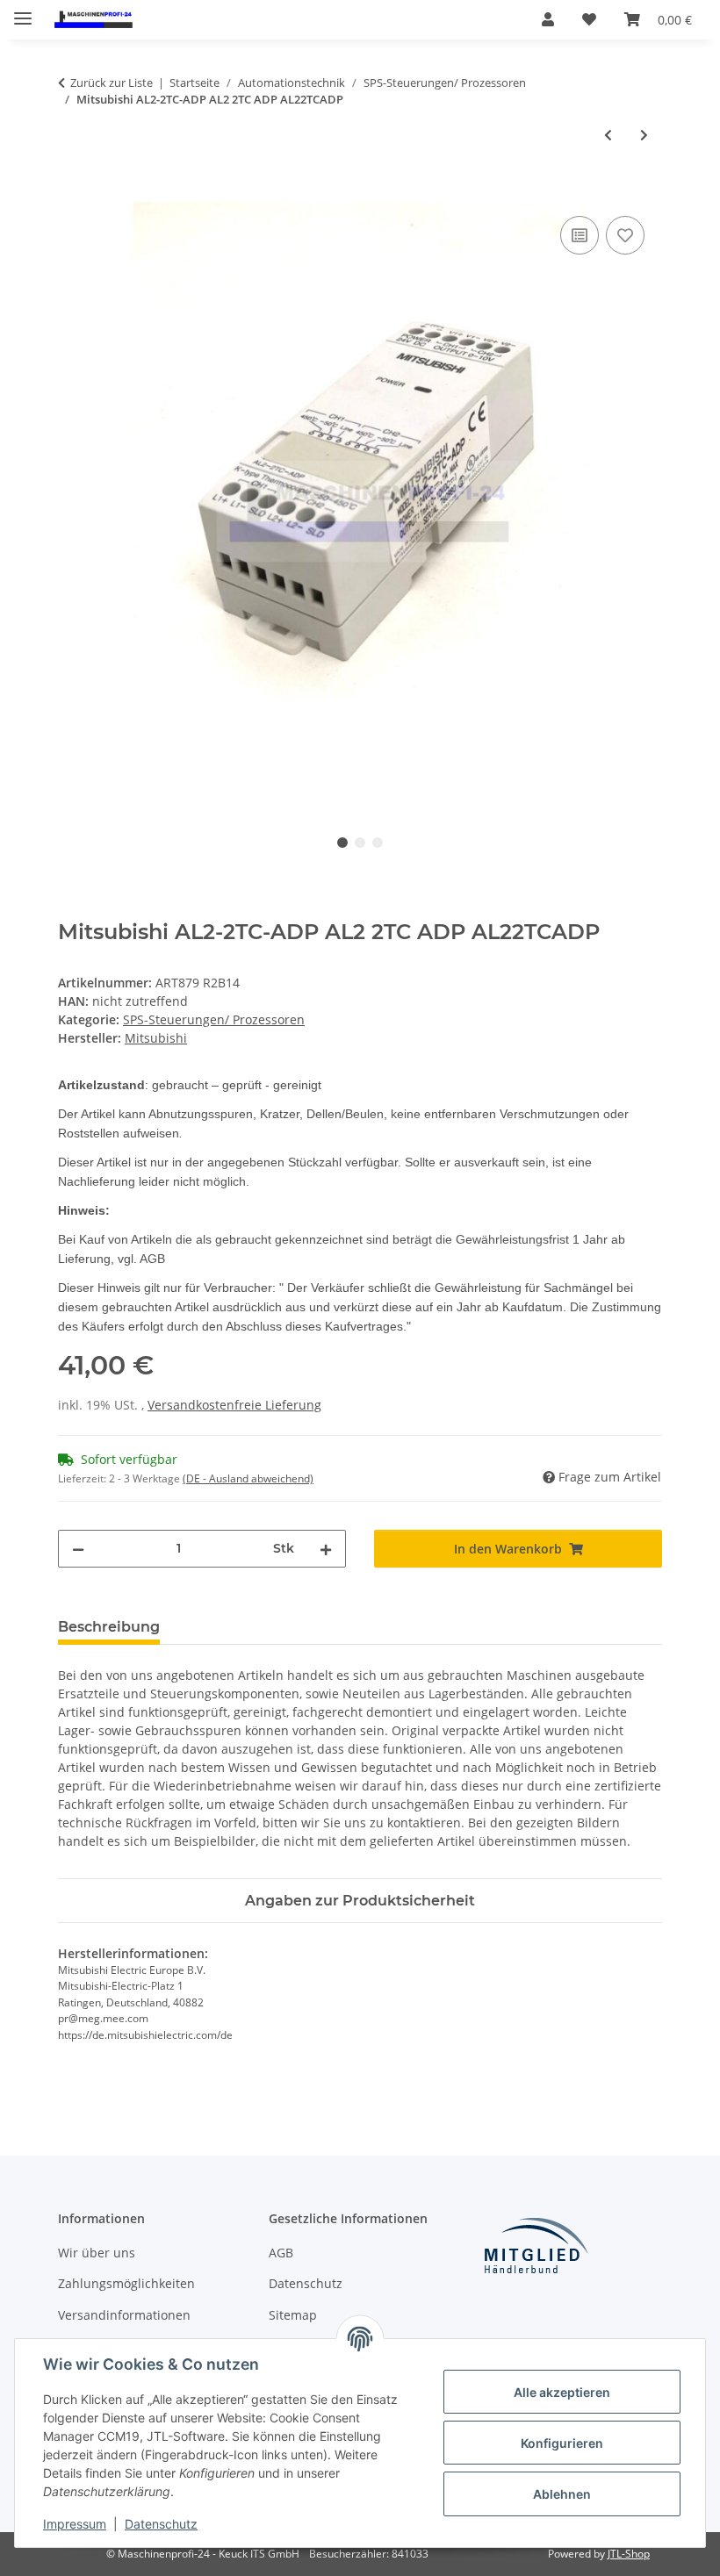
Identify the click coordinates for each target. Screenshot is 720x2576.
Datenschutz (161, 2524)
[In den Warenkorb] (72, 192)
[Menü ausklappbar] (23, 11)
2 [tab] (360, 843)
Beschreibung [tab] (109, 1627)
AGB (281, 2253)
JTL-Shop (629, 2554)
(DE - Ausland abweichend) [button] (248, 1478)
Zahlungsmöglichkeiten (126, 2283)
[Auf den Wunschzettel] (625, 235)
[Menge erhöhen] (326, 1549)
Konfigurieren (562, 2443)
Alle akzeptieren (562, 2392)
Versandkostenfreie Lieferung (234, 1405)
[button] (548, 19)
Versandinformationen (124, 2315)
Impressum (75, 2524)
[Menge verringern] (78, 1549)
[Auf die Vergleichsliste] (580, 235)
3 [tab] (378, 843)
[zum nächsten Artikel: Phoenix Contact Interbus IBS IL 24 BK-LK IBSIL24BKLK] (644, 135)
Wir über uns (97, 2253)
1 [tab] (342, 843)
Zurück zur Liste (112, 83)
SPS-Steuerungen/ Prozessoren (214, 1019)
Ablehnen (562, 2494)
